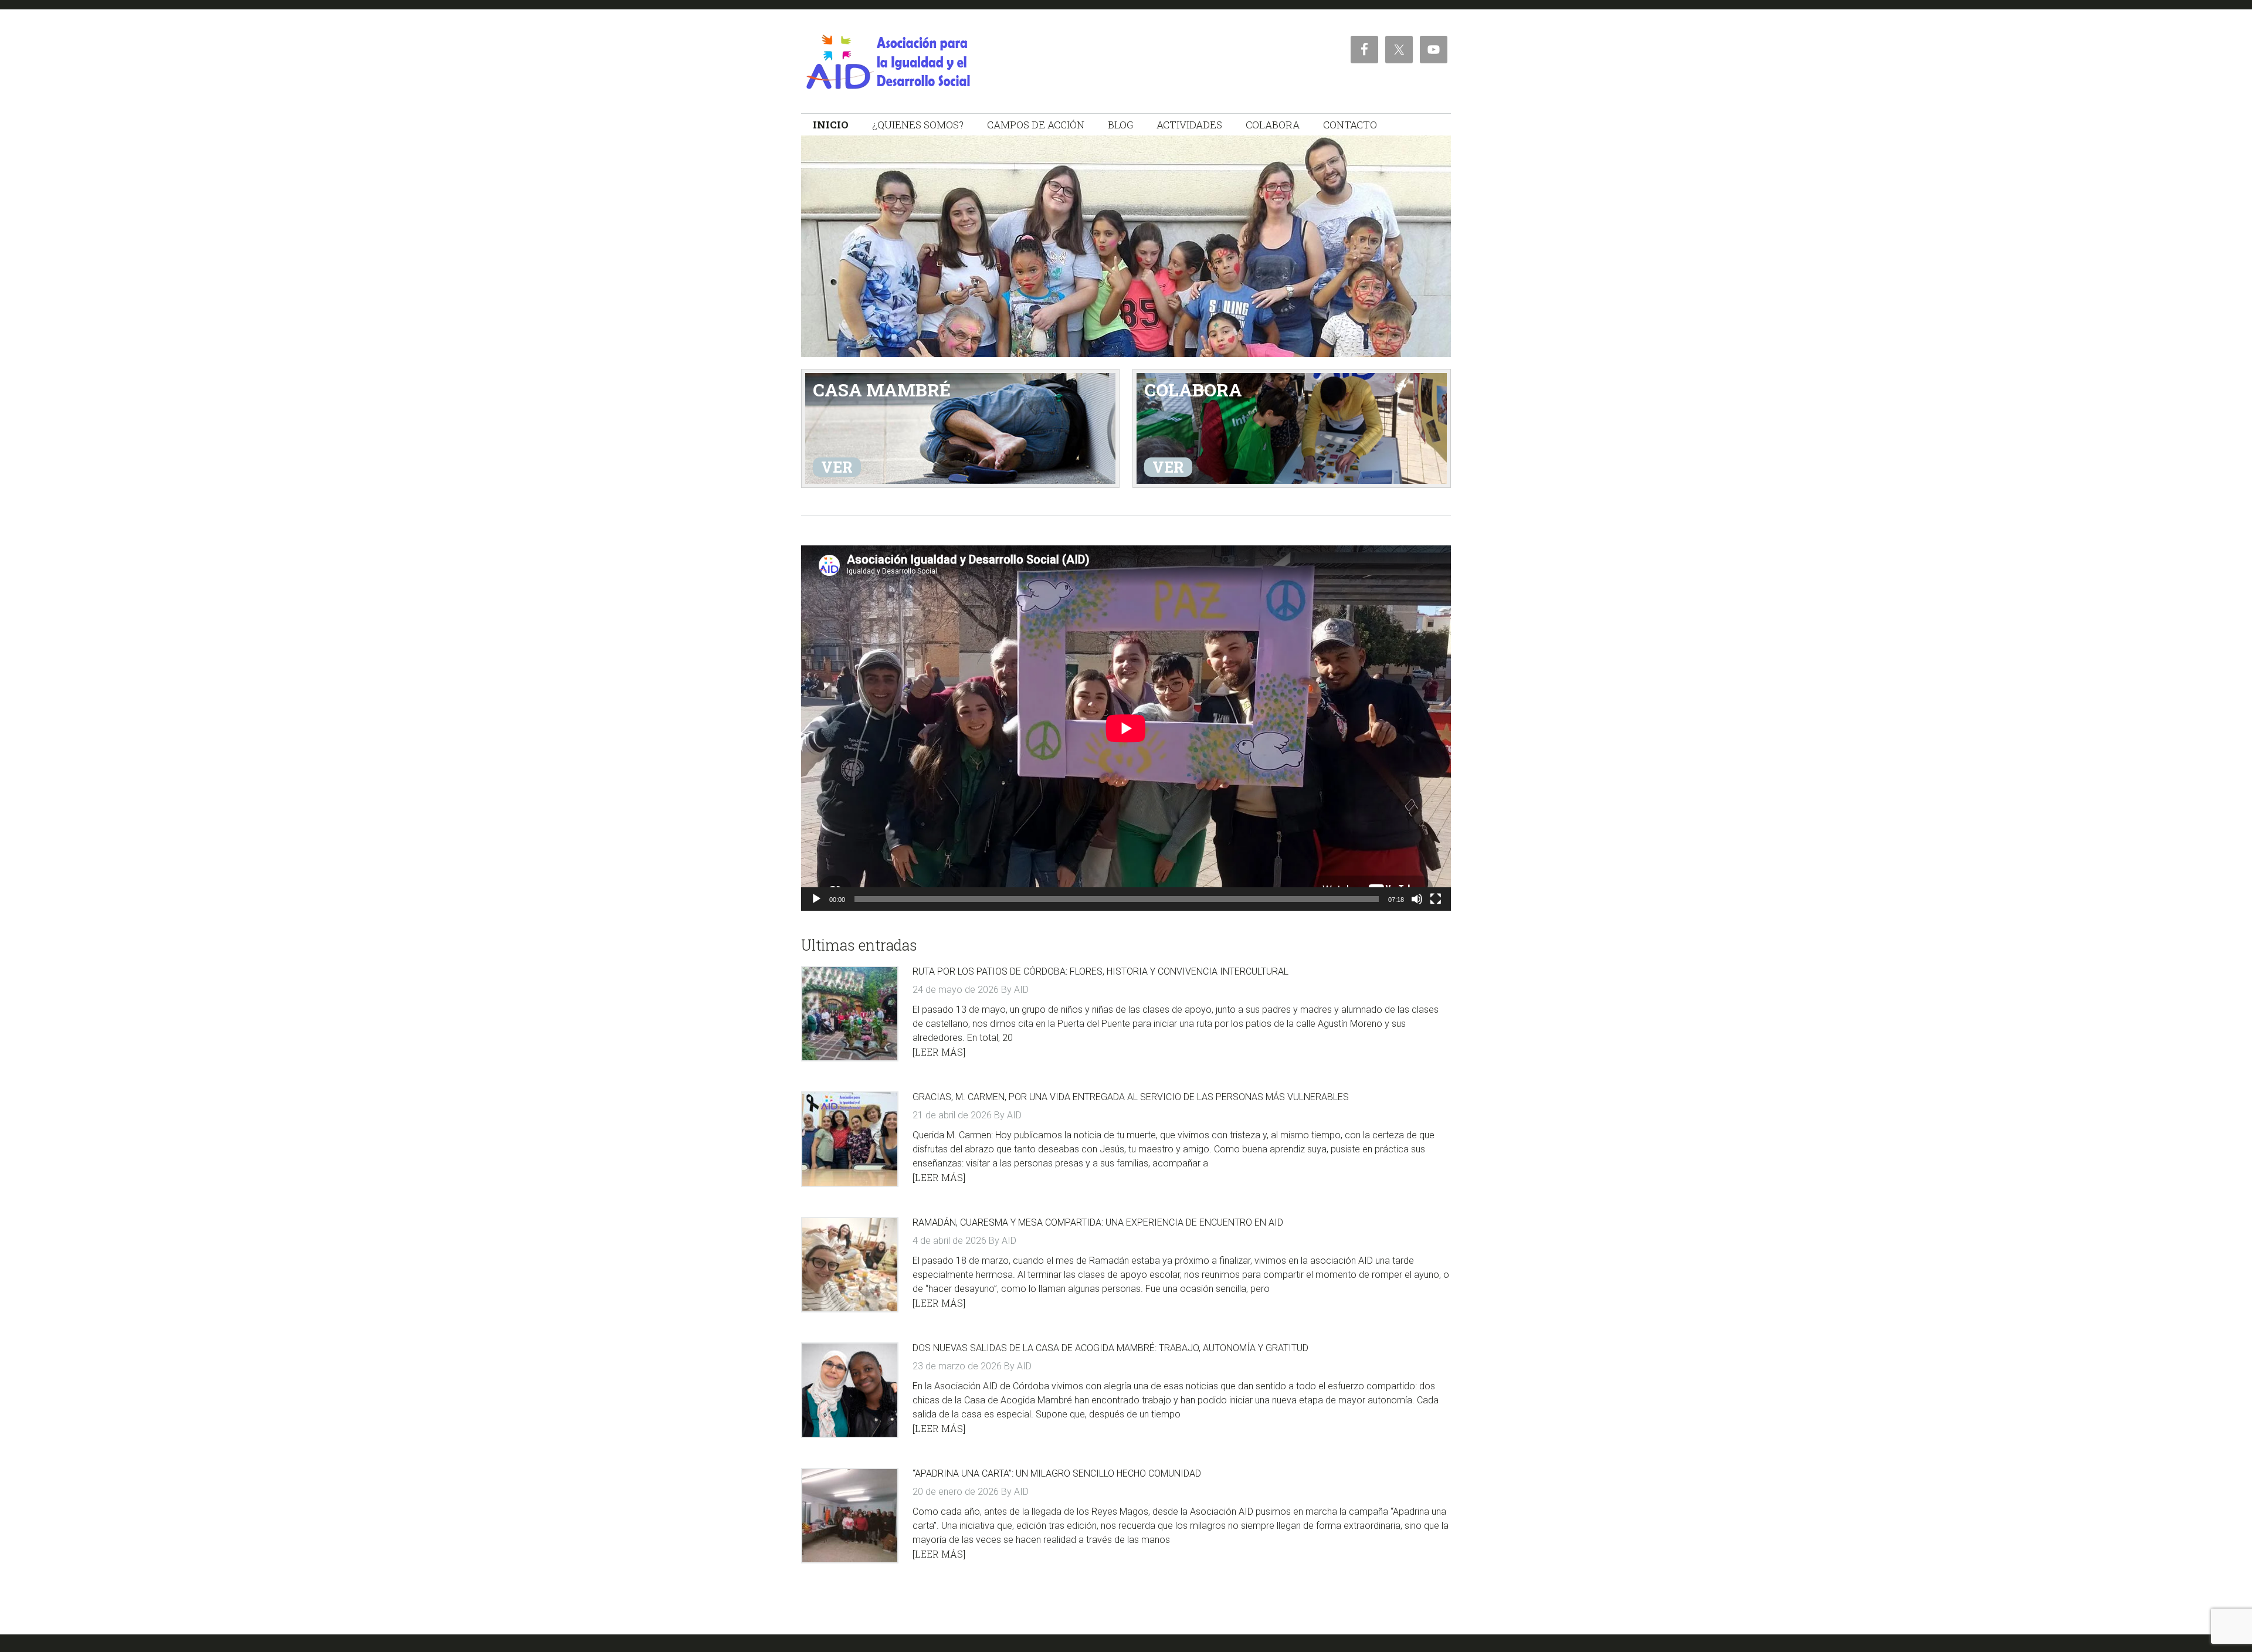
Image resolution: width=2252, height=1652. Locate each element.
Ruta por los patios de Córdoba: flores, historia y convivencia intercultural (1100, 971)
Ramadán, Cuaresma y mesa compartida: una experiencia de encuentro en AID (1098, 1222)
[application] (1126, 728)
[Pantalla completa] (1436, 899)
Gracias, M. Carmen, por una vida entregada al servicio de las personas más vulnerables (1131, 1097)
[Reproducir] (816, 899)
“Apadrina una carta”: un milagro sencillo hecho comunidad (1057, 1473)
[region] (1126, 246)
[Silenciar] (1417, 899)
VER (837, 467)
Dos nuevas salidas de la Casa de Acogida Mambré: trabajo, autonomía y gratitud (1110, 1348)
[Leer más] (939, 1052)
